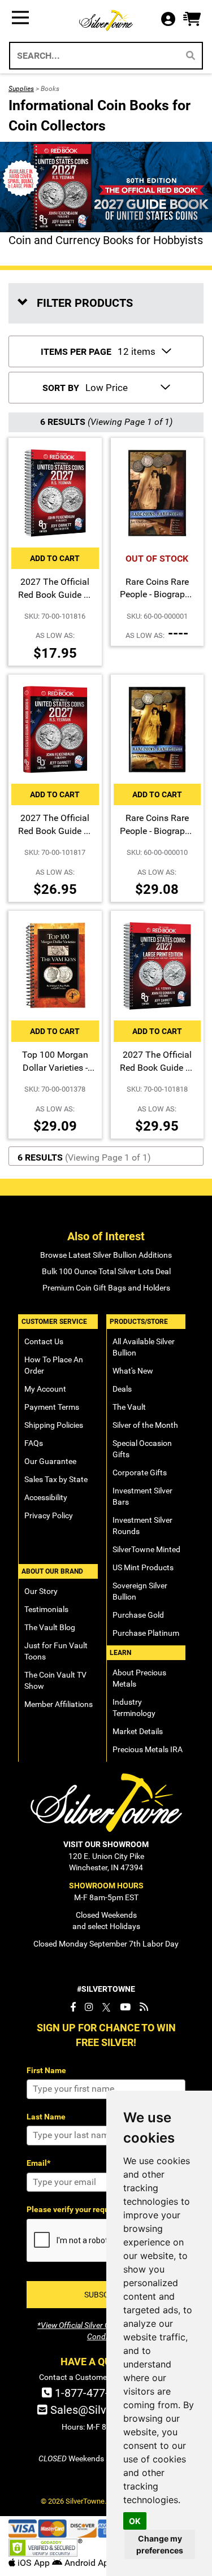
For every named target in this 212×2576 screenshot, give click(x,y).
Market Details (138, 1731)
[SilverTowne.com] (106, 20)
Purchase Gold (138, 1615)
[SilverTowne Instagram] (89, 2007)
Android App (88, 2563)
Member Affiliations (59, 1704)
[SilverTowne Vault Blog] (144, 2007)
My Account (45, 1389)
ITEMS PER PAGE (76, 352)
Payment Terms (52, 1407)
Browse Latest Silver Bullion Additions (106, 1255)
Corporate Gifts (140, 1472)
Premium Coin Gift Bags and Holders (106, 1288)
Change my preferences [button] (160, 2544)
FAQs (34, 1443)
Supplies (21, 89)
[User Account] (171, 20)
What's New (133, 1371)
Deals (122, 1389)
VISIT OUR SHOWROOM (106, 1844)
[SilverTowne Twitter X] (107, 2007)
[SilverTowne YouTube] (125, 2007)
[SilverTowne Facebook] (73, 2007)
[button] (192, 19)
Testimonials (46, 1609)
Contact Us (44, 1341)
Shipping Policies (54, 1425)
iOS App (34, 2563)
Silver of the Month (145, 1425)
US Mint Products (143, 1567)
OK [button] (135, 2521)
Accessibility (46, 1497)
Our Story (41, 1591)
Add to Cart (55, 558)
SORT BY (61, 388)
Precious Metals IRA (148, 1749)
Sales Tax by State (56, 1479)
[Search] (191, 56)
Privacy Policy (49, 1515)
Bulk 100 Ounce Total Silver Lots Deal (106, 1271)
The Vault (129, 1407)
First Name (46, 2070)
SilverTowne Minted (146, 1549)
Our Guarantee (50, 1461)
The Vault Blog (50, 1627)
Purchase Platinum (146, 1633)
